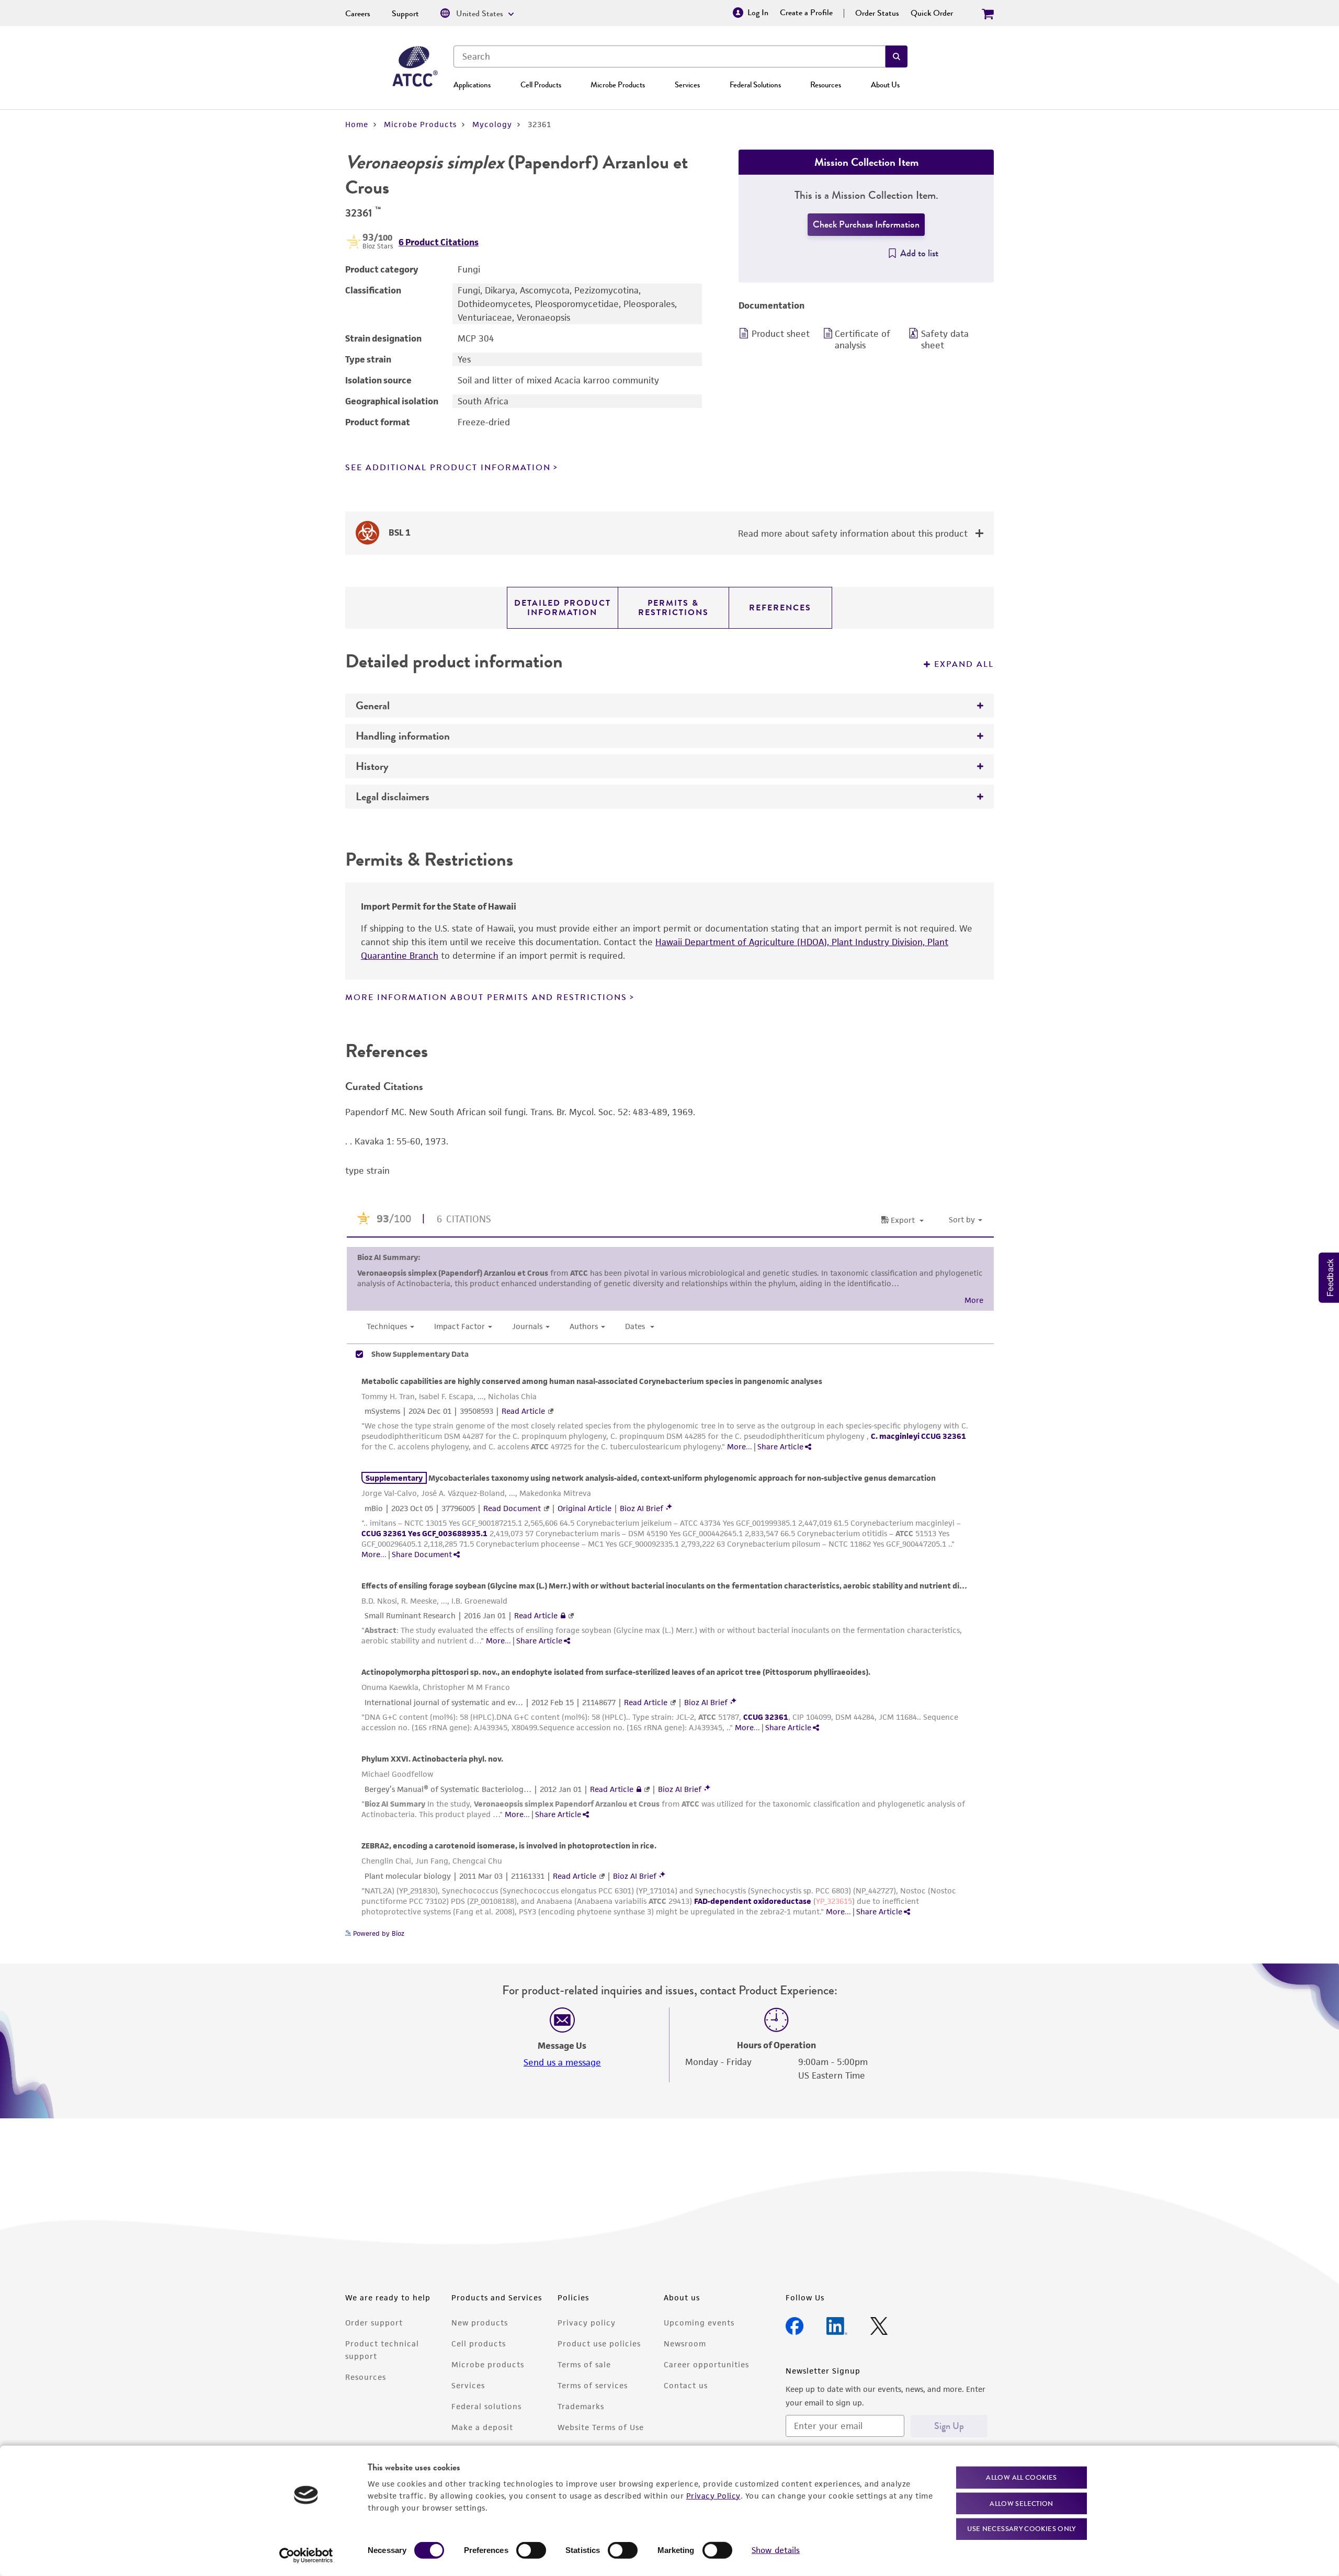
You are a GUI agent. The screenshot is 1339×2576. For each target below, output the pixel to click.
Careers (358, 14)
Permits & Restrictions (673, 608)
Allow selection (1022, 2503)
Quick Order (932, 13)
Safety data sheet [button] (945, 339)
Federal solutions (486, 2406)
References (780, 608)
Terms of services (593, 2385)
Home (357, 124)
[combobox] (669, 56)
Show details (776, 2550)
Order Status (877, 13)
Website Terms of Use (601, 2427)
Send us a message (562, 2062)
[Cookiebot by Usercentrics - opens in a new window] (306, 2556)
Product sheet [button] (781, 334)
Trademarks (581, 2406)
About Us (885, 85)
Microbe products (488, 2364)
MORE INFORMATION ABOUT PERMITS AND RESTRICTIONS (486, 997)
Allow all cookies (1021, 2477)
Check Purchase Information (866, 224)
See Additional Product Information (448, 468)
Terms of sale (584, 2364)
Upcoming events (699, 2323)
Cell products (479, 2344)
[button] (897, 56)
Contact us (686, 2385)
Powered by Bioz (378, 1933)
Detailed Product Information (563, 608)
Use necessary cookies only (1022, 2529)
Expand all (964, 664)
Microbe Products (618, 85)
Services (687, 85)
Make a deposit (482, 2427)
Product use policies (599, 2344)
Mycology (492, 124)
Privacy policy (587, 2323)
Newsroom (685, 2344)
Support (405, 14)
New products (480, 2323)
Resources (826, 85)
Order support (374, 2323)
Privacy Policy (713, 2495)
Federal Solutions (755, 85)
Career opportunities (706, 2364)
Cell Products (541, 85)
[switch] (531, 2550)
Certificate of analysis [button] (863, 339)
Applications (472, 85)
